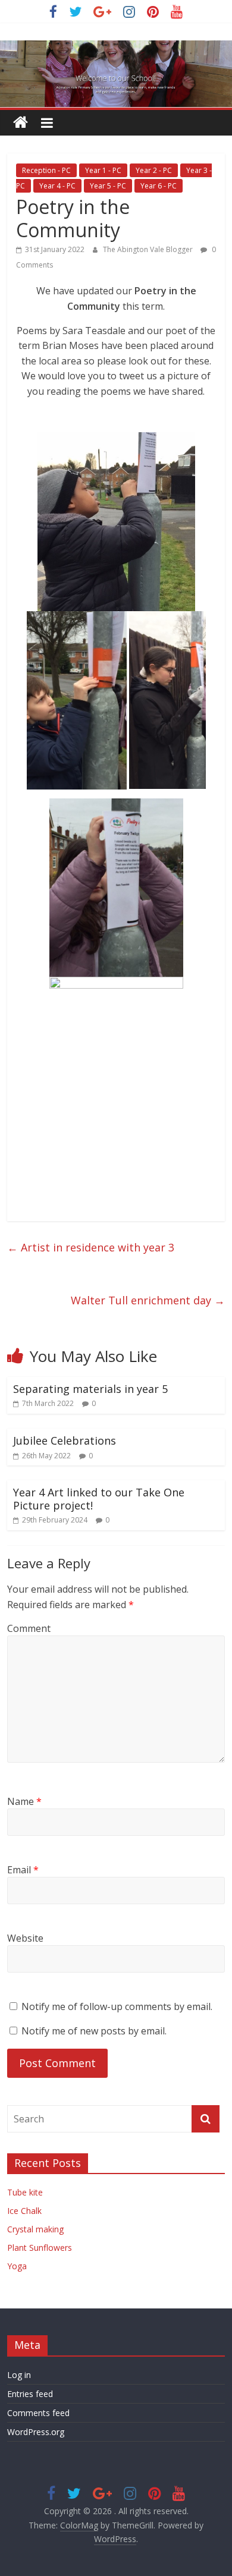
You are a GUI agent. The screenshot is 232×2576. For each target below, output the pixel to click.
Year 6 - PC (159, 186)
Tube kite (25, 2192)
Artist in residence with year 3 (91, 1247)
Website (25, 1938)
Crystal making (35, 2229)
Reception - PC (46, 170)
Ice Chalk (24, 2211)
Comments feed (38, 2413)
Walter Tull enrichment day (148, 1300)
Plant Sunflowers (40, 2248)
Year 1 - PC (103, 170)
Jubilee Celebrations (65, 1440)
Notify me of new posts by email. (94, 2031)
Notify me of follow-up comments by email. (117, 2006)
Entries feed (30, 2394)
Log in (19, 2375)
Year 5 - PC (108, 186)
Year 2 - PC (154, 170)
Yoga (17, 2266)
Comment (29, 1628)
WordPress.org (36, 2432)
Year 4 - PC (57, 186)
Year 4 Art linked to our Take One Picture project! (99, 1499)
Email (23, 1870)
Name (24, 1801)
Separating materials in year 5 (90, 1389)
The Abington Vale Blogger (149, 249)
